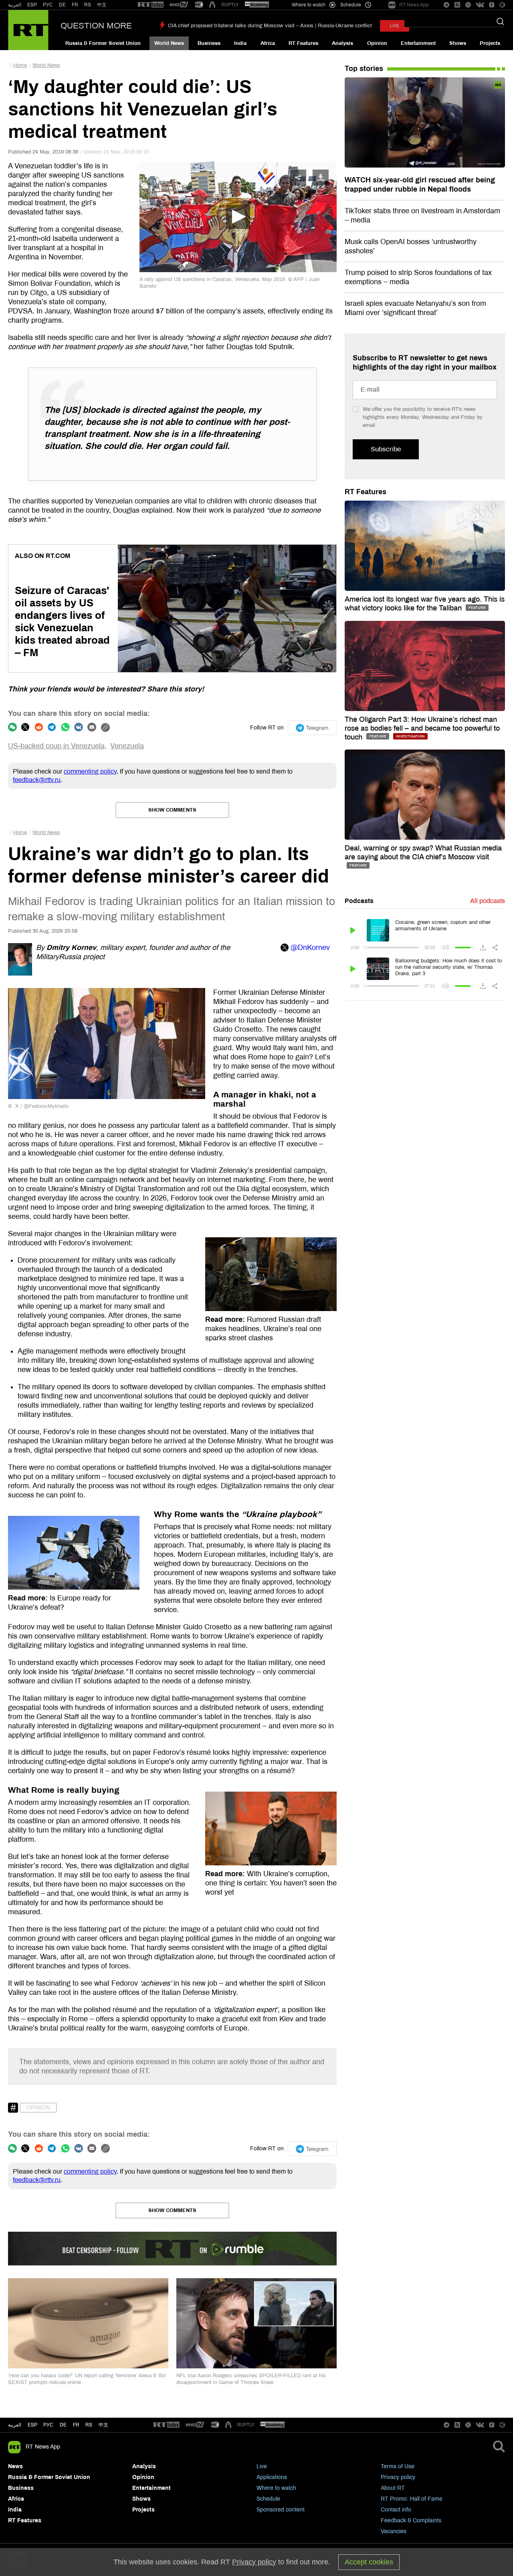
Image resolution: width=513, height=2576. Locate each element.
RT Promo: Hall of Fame (412, 2499)
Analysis (342, 43)
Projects (490, 43)
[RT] (151, 5)
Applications (272, 2477)
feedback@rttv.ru (37, 780)
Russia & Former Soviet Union (103, 43)
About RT (393, 2488)
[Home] (28, 30)
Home (20, 65)
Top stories (364, 69)
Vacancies (394, 2531)
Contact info (396, 2510)
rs (89, 2425)
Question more (96, 26)
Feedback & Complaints (411, 2520)
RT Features (303, 43)
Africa (268, 43)
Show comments (172, 810)
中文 (102, 5)
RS (88, 5)
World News (169, 43)
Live (262, 2466)
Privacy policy (398, 2477)
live (395, 26)
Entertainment (418, 43)
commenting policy (90, 771)
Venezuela (127, 746)
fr (76, 2425)
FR (75, 5)
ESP (32, 5)
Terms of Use (398, 2466)
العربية (15, 5)
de (63, 2425)
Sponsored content (281, 2510)
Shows (458, 43)
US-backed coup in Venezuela (56, 746)
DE (62, 5)
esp (32, 2425)
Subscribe (386, 449)
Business (209, 43)
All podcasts (488, 901)
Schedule (268, 2499)
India (240, 43)
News (15, 2466)
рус (48, 2425)
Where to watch (276, 2488)
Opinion (377, 43)
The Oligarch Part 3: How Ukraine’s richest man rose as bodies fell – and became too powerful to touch (422, 728)
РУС (48, 5)
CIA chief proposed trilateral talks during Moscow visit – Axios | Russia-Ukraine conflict (270, 26)
